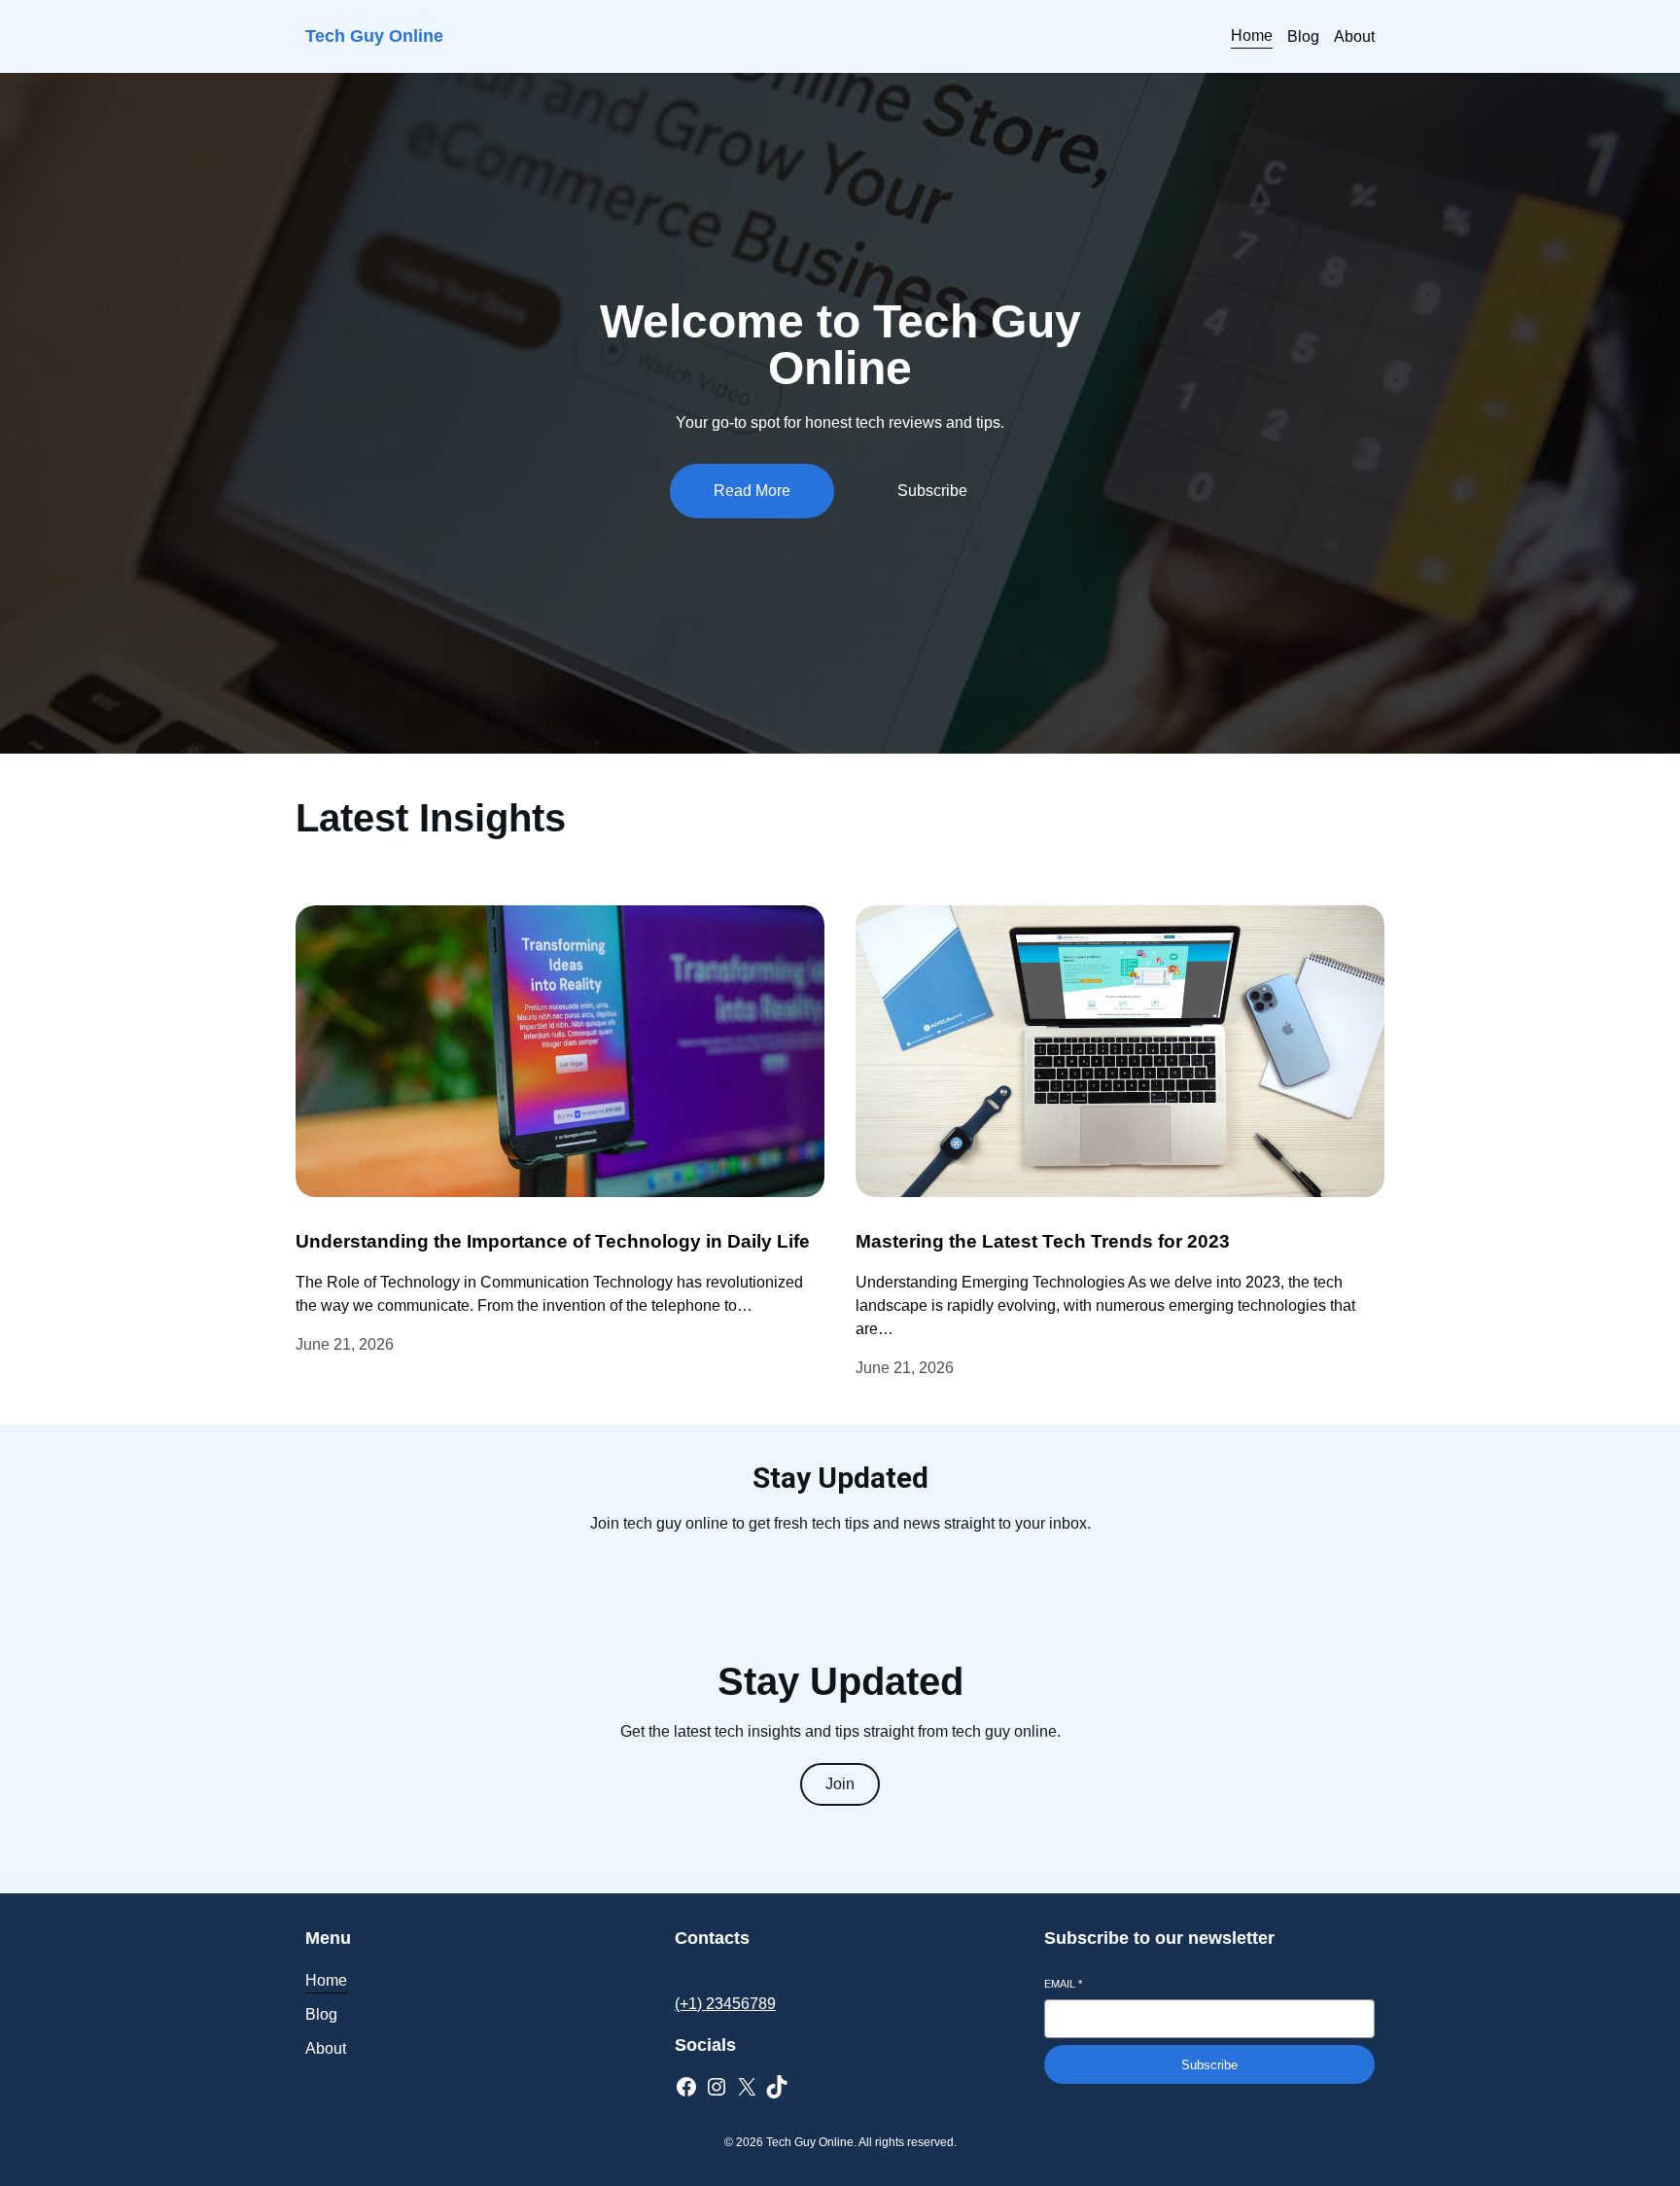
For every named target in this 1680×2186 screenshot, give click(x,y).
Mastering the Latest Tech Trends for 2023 (1043, 1241)
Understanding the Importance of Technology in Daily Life (553, 1241)
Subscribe (1209, 2065)
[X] (747, 2087)
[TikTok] (777, 2087)
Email (1063, 1984)
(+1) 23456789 (725, 2004)
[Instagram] (717, 2087)
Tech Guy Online (374, 36)
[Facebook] (686, 2087)
